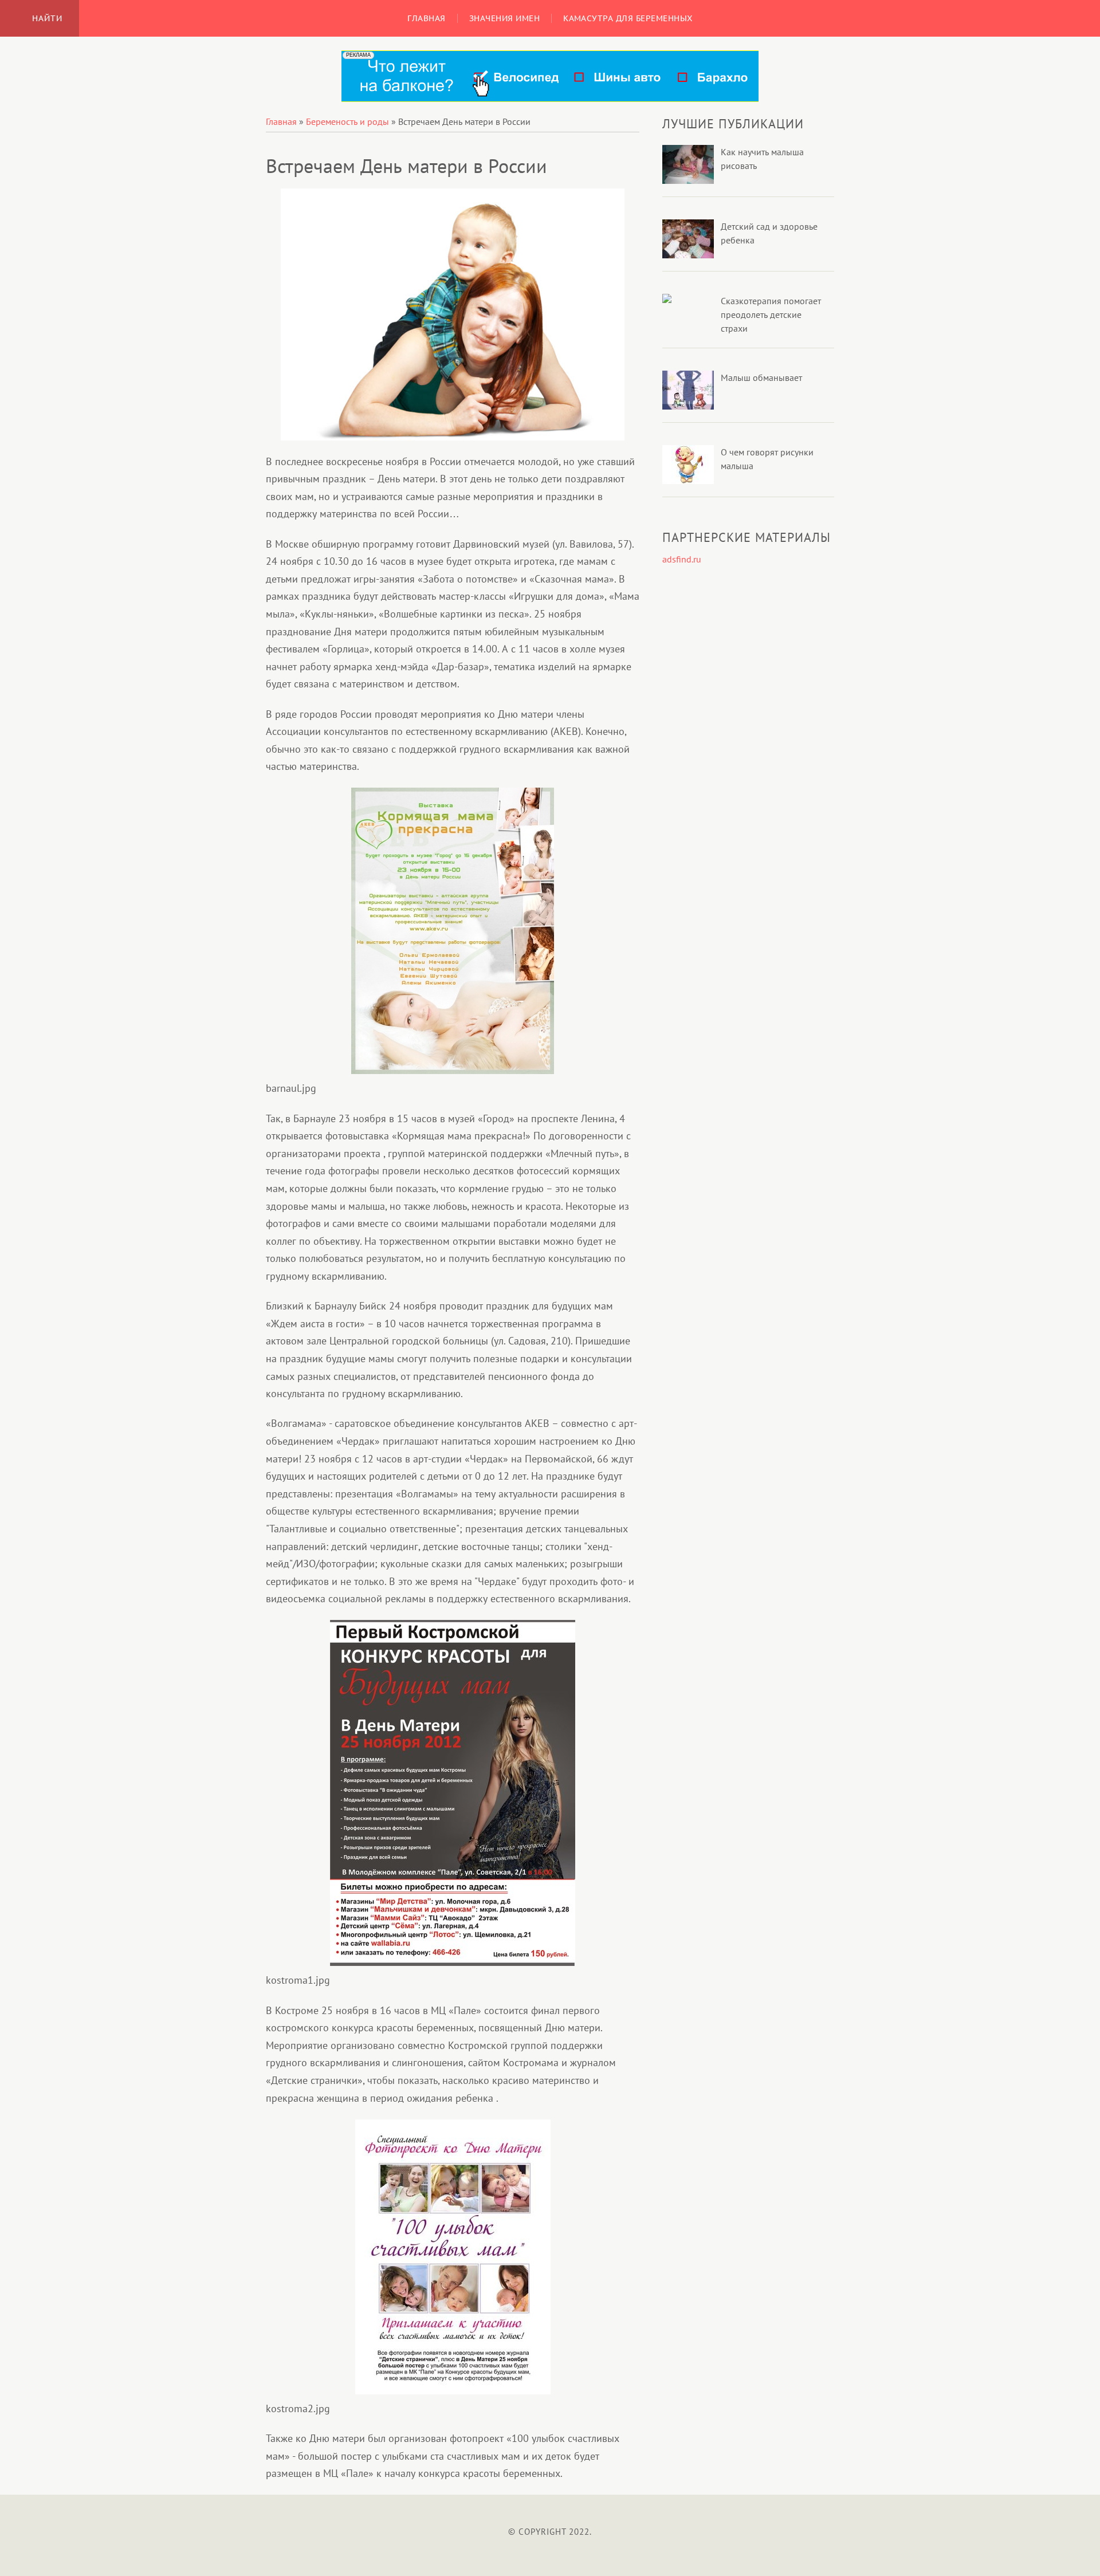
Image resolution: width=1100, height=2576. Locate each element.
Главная (281, 121)
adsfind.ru (682, 559)
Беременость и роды (347, 121)
